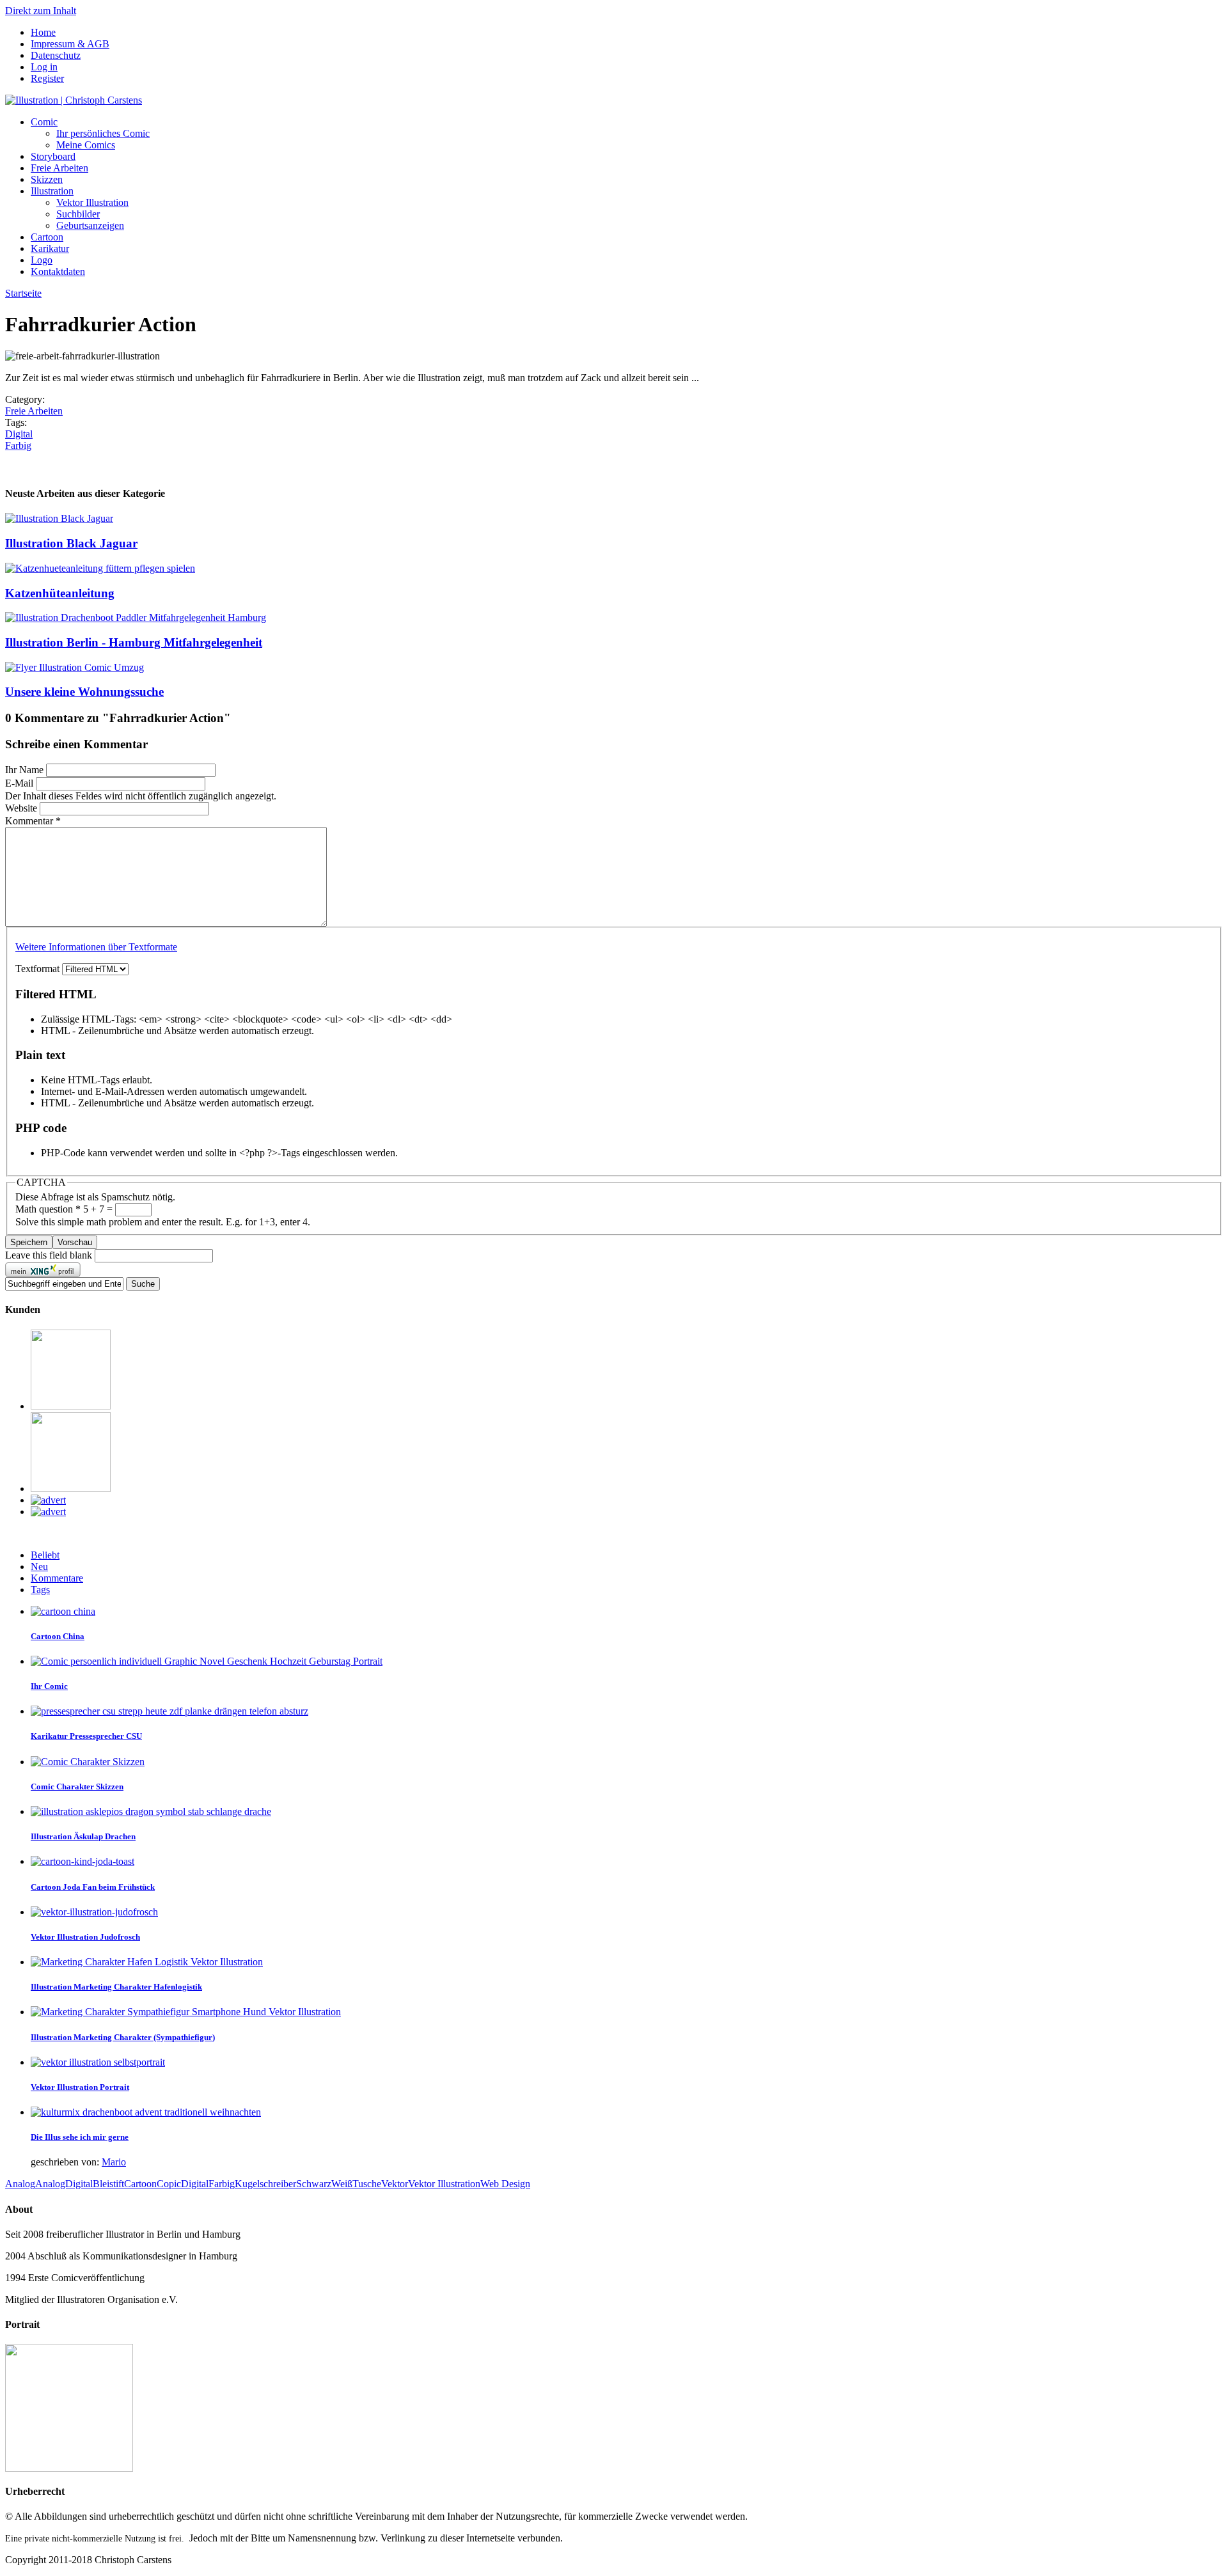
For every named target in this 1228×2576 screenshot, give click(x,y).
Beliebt (45, 1555)
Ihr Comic (49, 1686)
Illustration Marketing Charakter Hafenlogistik (116, 1987)
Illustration (52, 191)
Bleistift (108, 2184)
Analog (20, 2184)
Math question (48, 1209)
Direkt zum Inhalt (41, 11)
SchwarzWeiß (324, 2184)
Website (22, 808)
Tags (40, 1590)
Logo (42, 260)
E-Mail (20, 783)
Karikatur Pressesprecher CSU (86, 1736)
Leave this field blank (50, 1255)
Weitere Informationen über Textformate (96, 947)
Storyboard (53, 156)
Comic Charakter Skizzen (77, 1787)
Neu (39, 1567)
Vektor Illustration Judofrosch (85, 1937)
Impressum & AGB (70, 44)
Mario (114, 2162)
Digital (19, 434)
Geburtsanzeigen (90, 225)
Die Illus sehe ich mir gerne (80, 2137)
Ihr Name (26, 770)
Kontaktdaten (58, 271)
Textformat (39, 969)
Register (47, 78)
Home (43, 32)
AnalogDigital (64, 2184)
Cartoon (47, 237)
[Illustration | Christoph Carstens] (74, 100)
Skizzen (47, 179)
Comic (44, 122)
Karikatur (50, 248)
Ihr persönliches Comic (103, 133)
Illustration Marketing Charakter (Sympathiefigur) (123, 2037)
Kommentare (57, 1578)
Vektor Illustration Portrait (80, 2087)
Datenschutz (56, 55)
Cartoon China (58, 1636)
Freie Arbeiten (59, 168)
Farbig (18, 445)
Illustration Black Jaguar (71, 543)
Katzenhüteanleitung (60, 593)
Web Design (505, 2184)
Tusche (367, 2184)
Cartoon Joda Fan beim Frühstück (93, 1887)
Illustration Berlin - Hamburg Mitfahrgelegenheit (134, 642)
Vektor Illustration (92, 202)
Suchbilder (78, 214)
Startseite (23, 293)
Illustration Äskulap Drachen (83, 1836)
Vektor (395, 2184)
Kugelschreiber (265, 2184)
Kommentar (33, 821)
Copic (169, 2184)
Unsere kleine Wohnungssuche (84, 692)
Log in (44, 67)
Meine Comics (86, 145)
